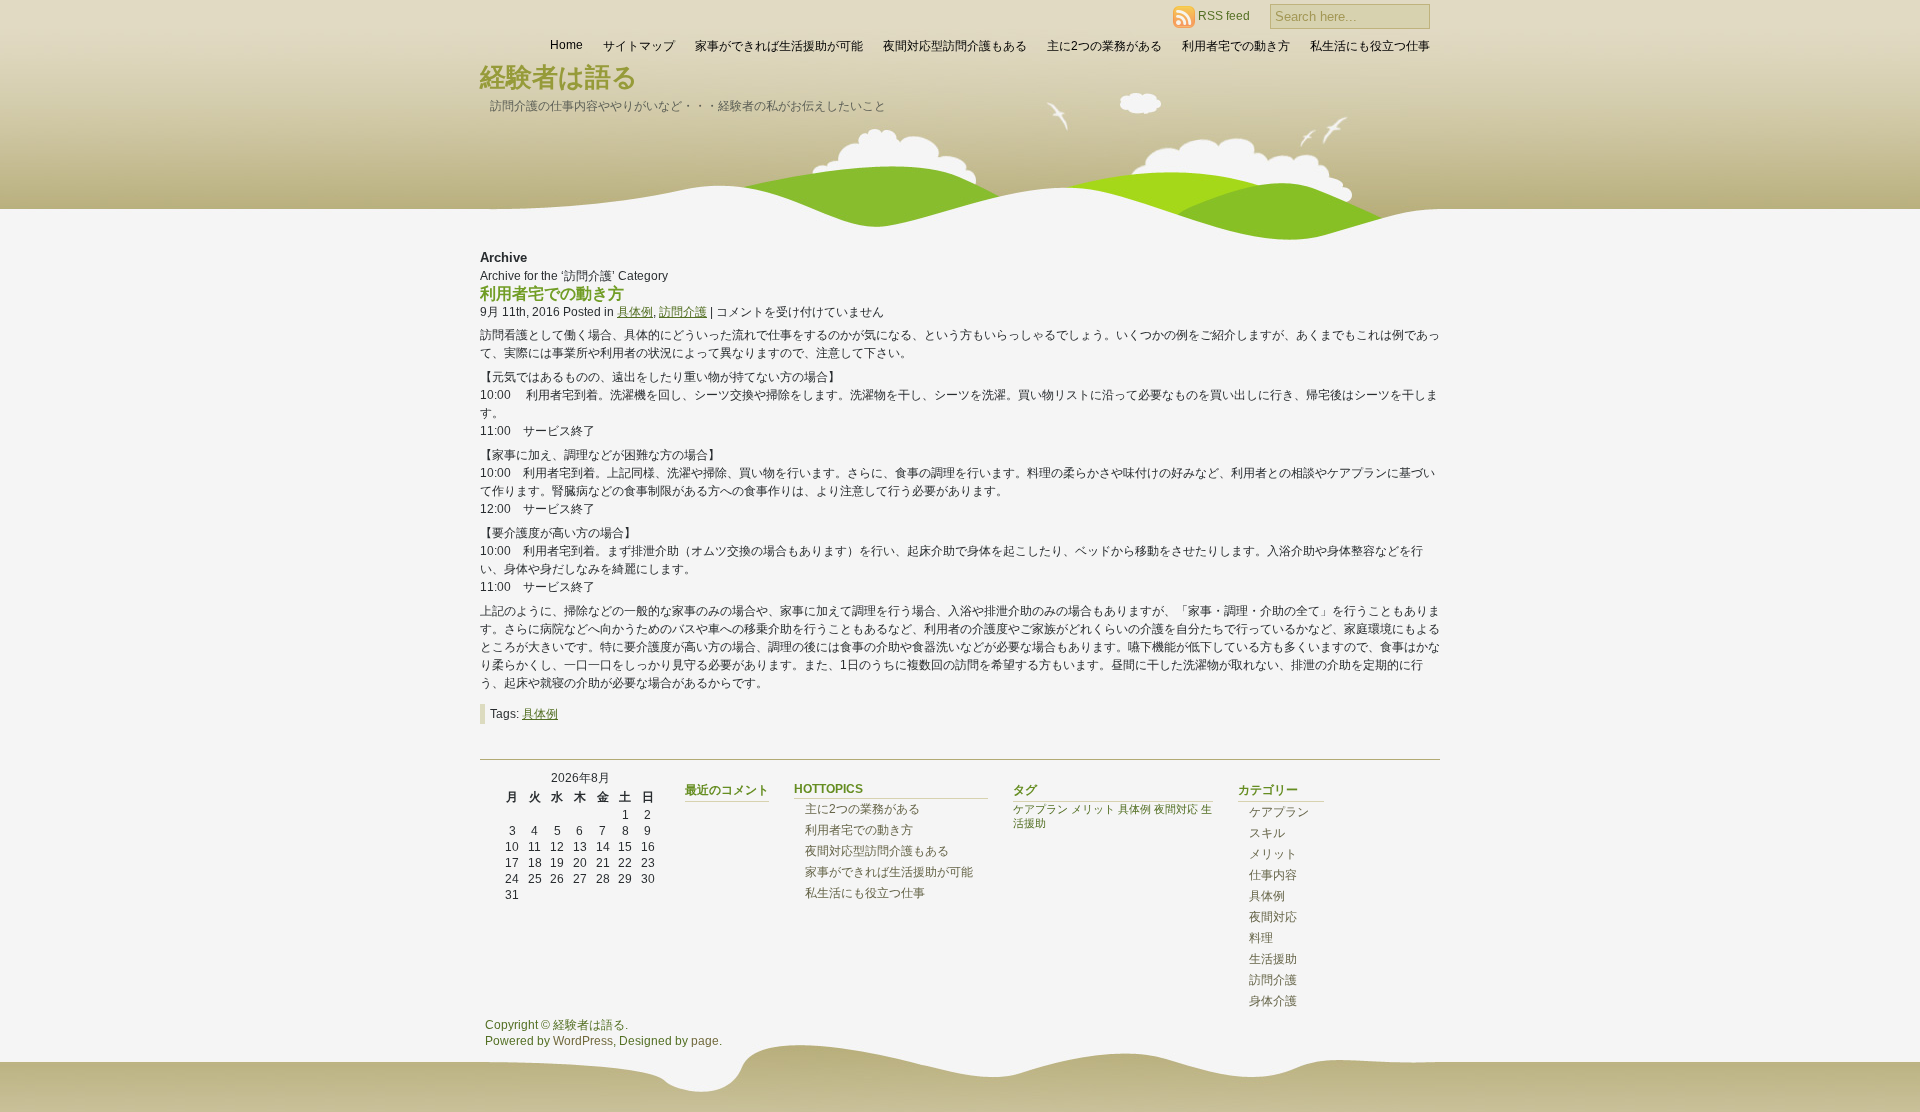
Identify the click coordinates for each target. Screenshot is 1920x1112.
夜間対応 (1176, 809)
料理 (1261, 938)
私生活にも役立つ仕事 (1370, 46)
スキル (1267, 833)
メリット (1093, 809)
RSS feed (1224, 16)
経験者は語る (559, 77)
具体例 (635, 312)
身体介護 (1273, 1001)
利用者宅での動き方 (1236, 46)
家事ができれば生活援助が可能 (779, 46)
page (705, 1041)
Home (566, 45)
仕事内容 (1273, 875)
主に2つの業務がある (1104, 46)
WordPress (583, 1041)
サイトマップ (639, 46)
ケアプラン (1040, 809)
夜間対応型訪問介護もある (955, 46)
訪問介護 (683, 312)
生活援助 (1273, 959)
